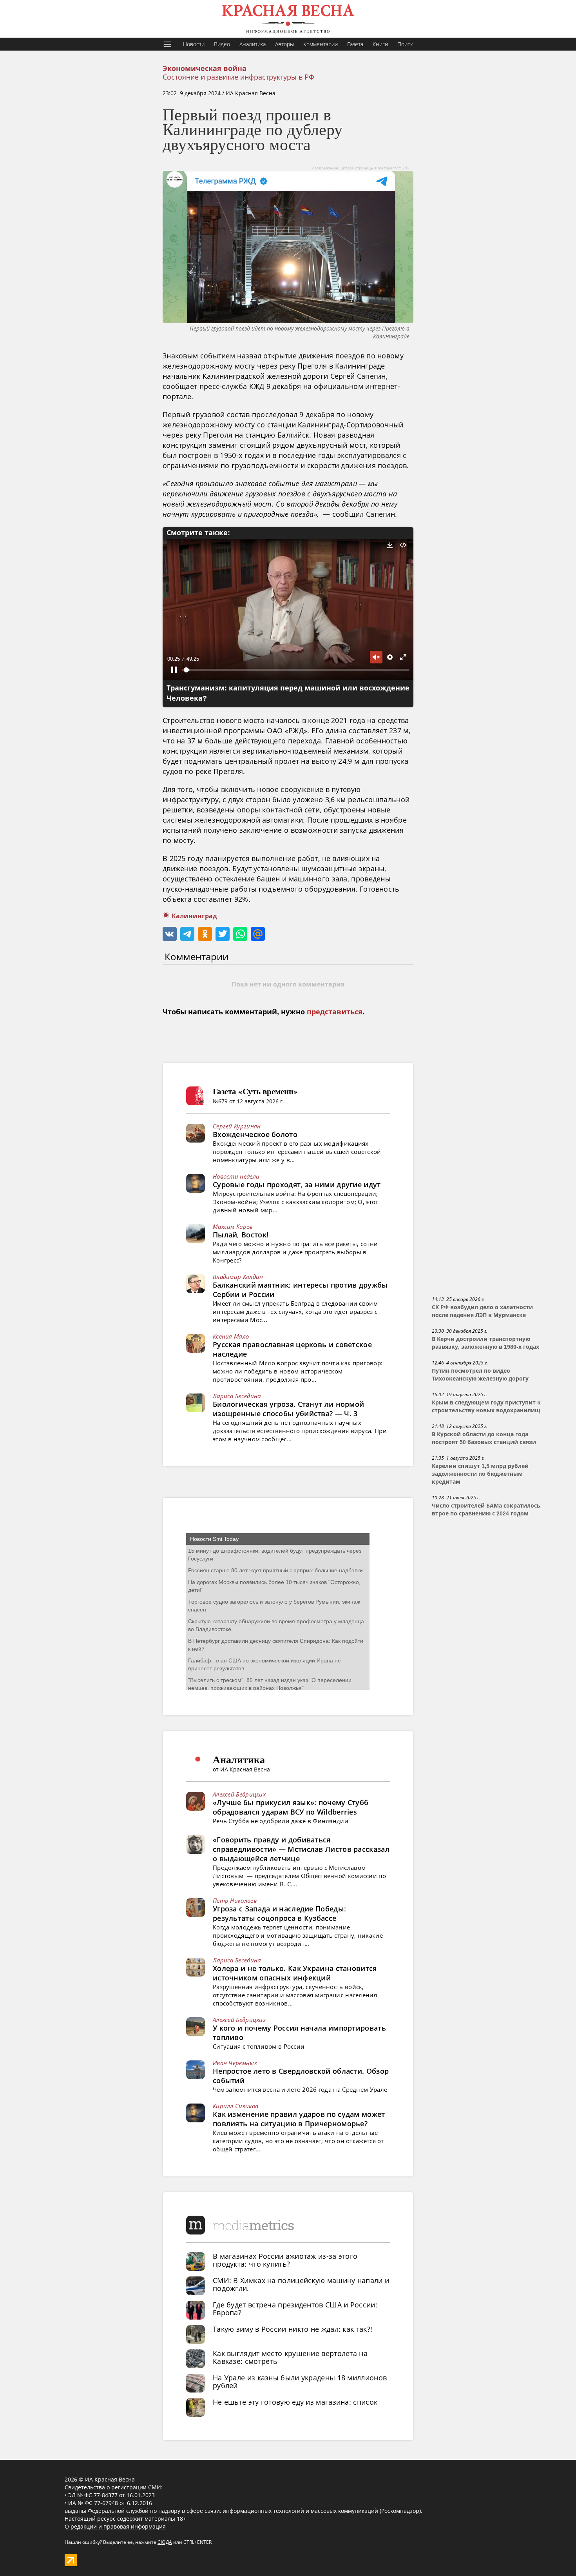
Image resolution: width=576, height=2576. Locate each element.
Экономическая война (205, 69)
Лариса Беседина (237, 1396)
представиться (335, 1012)
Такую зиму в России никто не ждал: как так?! (293, 2329)
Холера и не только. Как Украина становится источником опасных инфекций (295, 1973)
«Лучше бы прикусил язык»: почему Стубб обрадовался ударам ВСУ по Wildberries (291, 1807)
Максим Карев (233, 1226)
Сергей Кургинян (237, 1126)
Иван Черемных (235, 2063)
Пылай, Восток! (241, 1235)
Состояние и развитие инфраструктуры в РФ (238, 77)
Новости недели (236, 1176)
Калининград (194, 916)
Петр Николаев (235, 1900)
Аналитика (253, 44)
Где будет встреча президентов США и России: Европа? (295, 2309)
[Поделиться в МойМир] (258, 934)
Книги (380, 44)
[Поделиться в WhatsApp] (240, 934)
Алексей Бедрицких (239, 1794)
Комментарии (321, 44)
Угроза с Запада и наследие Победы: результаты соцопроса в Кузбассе (279, 1913)
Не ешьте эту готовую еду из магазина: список (295, 2402)
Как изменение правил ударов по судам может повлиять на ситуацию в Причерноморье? (299, 2119)
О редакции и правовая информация (115, 2526)
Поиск (405, 44)
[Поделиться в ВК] (170, 934)
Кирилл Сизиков (235, 2106)
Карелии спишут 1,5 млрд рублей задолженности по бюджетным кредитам (480, 1474)
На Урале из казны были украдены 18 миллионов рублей (300, 2382)
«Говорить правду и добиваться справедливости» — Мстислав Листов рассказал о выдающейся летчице (301, 1849)
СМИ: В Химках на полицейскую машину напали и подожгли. (301, 2284)
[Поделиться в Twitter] (223, 934)
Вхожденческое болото (255, 1134)
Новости (194, 44)
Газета (355, 44)
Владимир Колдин (238, 1277)
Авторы (284, 44)
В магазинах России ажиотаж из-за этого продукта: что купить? (285, 2260)
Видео (222, 44)
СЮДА (165, 2542)
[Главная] (288, 19)
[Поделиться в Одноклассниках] (205, 934)
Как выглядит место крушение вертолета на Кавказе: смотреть (290, 2357)
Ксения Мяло (231, 1336)
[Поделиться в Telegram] (187, 934)
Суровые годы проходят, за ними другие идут (297, 1184)
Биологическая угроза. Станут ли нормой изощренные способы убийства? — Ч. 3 (288, 1409)
